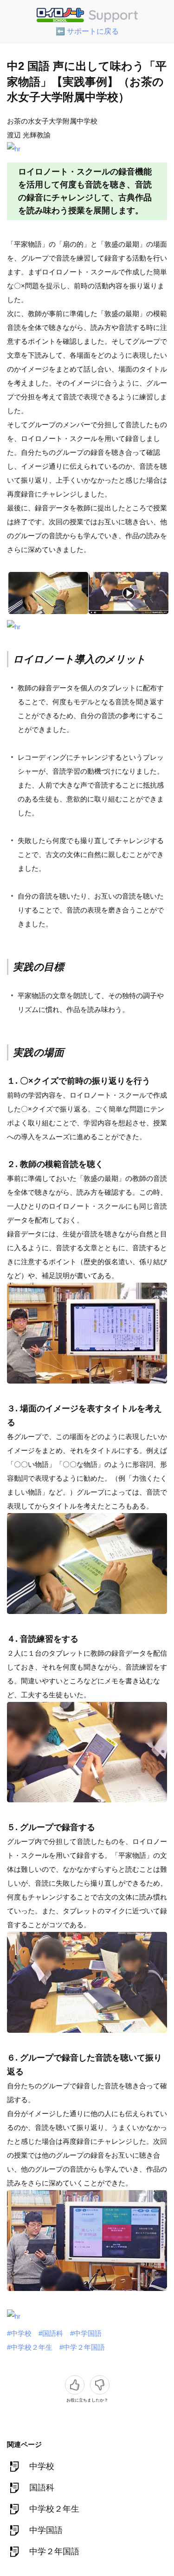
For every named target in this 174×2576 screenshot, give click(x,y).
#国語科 (51, 2333)
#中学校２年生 (30, 2347)
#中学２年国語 (82, 2347)
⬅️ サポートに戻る (87, 31)
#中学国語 (86, 2333)
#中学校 (19, 2333)
